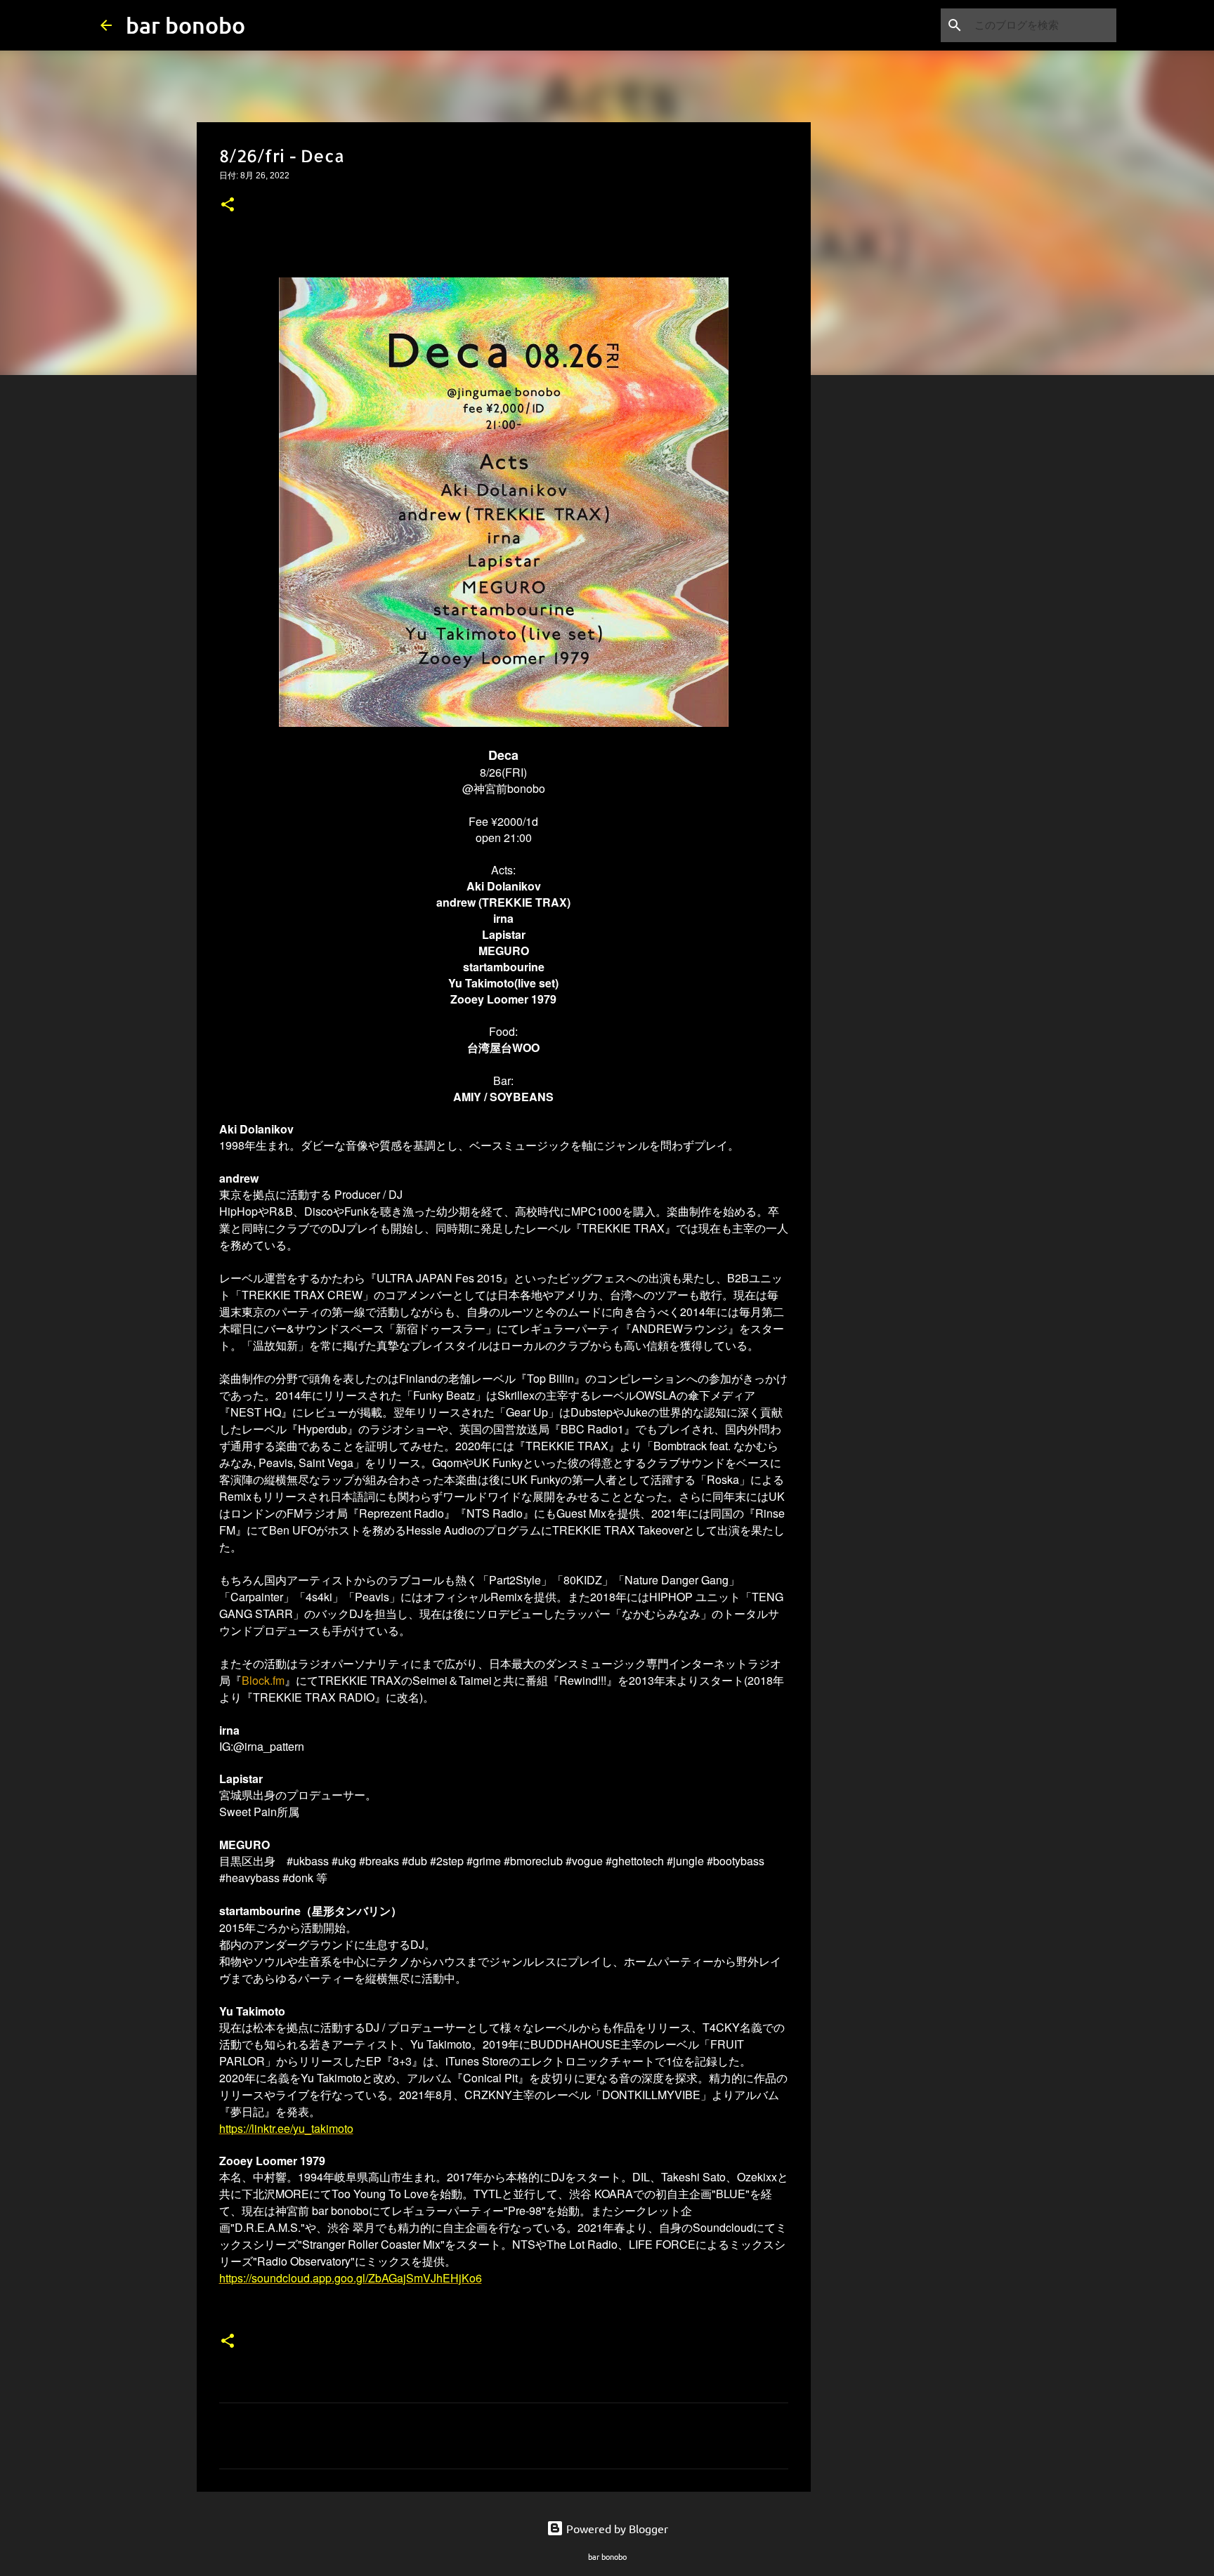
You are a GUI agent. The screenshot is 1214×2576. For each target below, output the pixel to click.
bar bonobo (185, 25)
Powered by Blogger (616, 2528)
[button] (228, 206)
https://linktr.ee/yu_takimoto (286, 2128)
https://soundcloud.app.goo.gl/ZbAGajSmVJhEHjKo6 (351, 2278)
